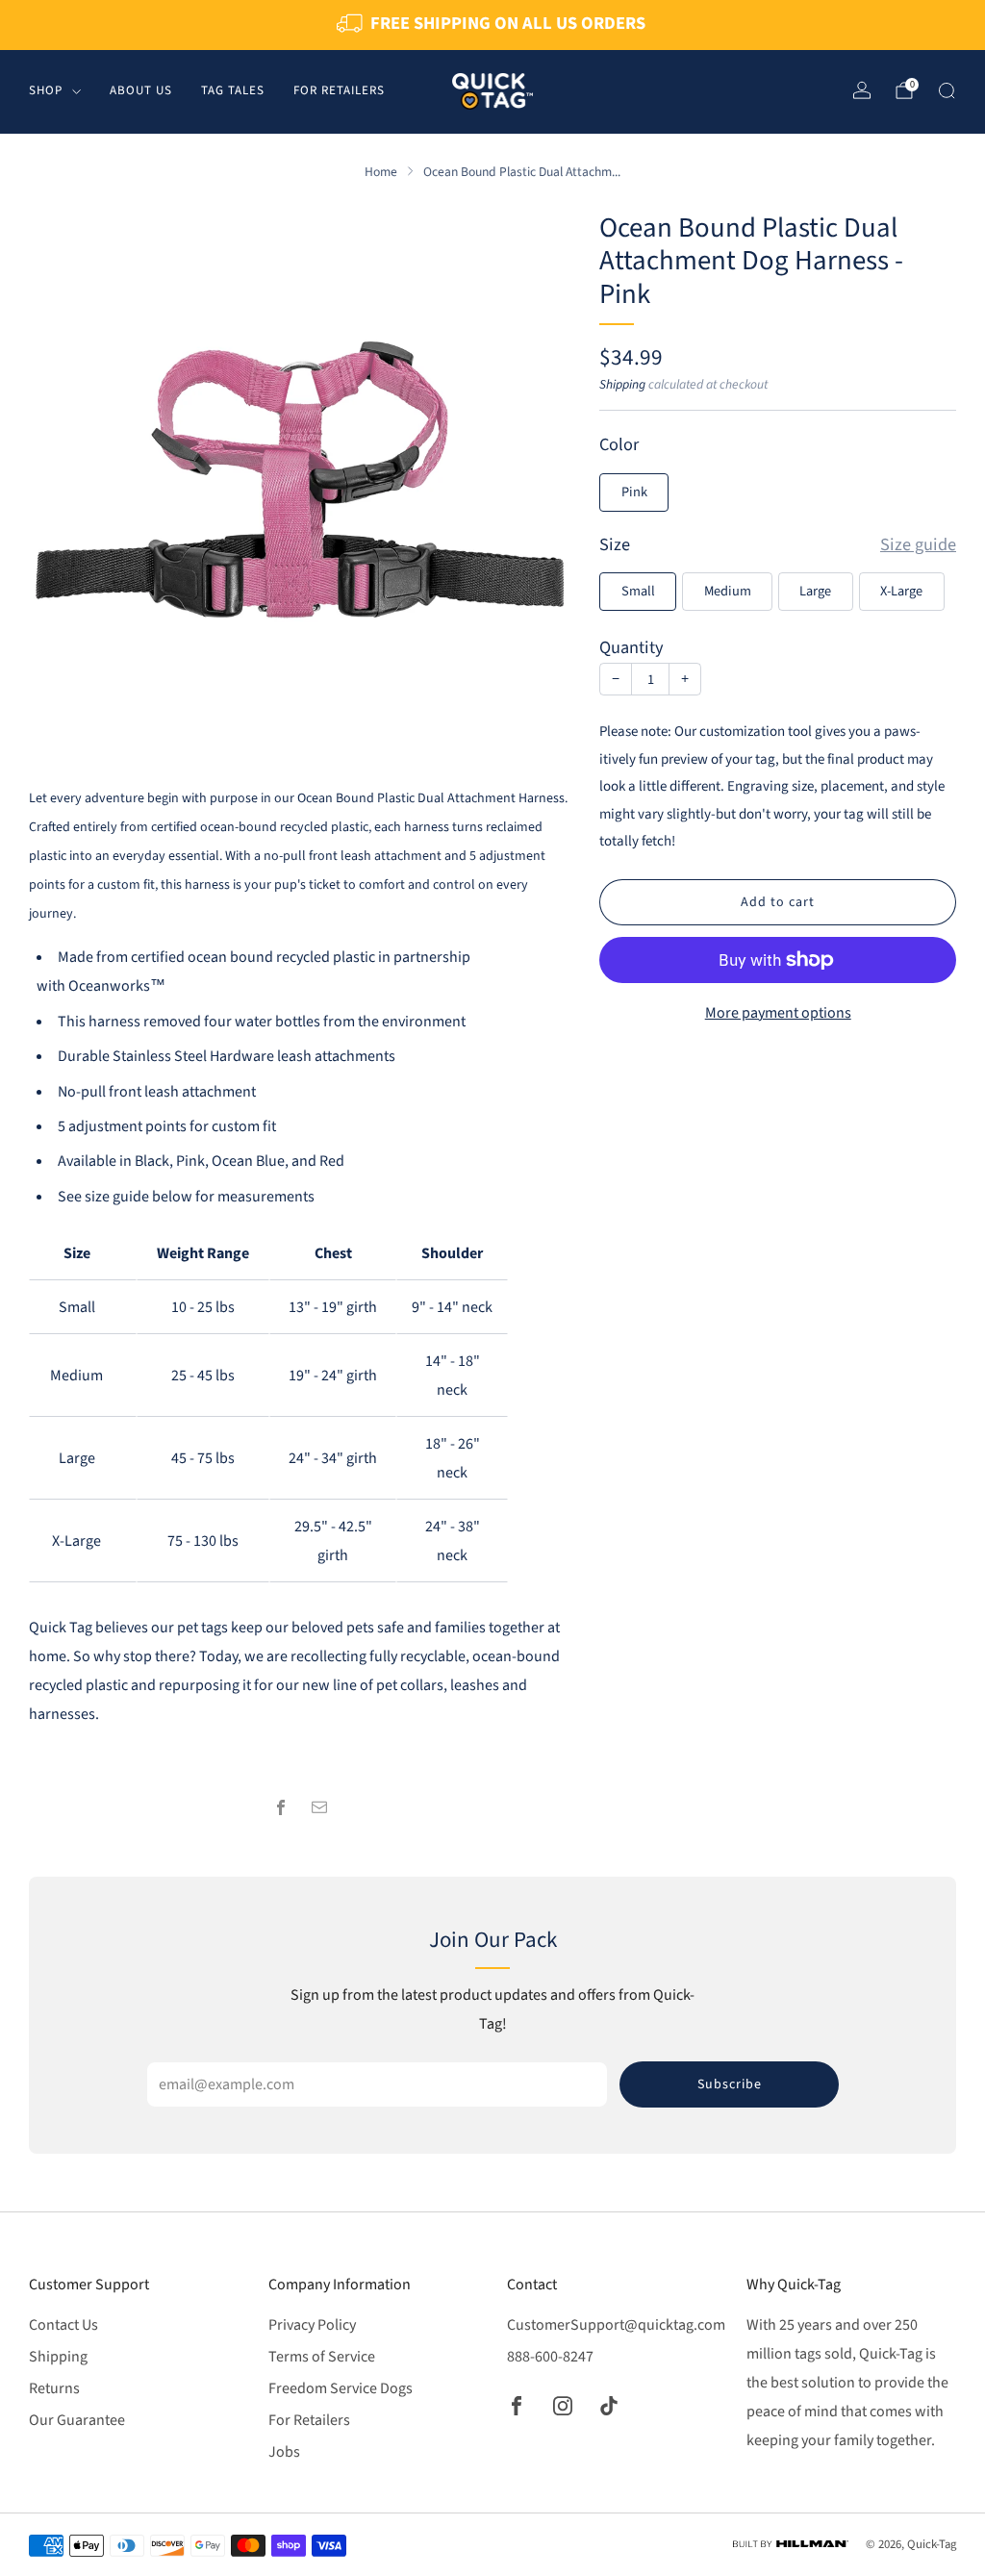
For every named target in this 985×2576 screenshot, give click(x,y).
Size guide (918, 545)
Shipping (622, 384)
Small (638, 591)
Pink (634, 492)
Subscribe (730, 2084)
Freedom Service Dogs (341, 2388)
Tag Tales (233, 90)
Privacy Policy (312, 2325)
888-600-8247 (550, 2357)
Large (815, 591)
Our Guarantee (77, 2420)
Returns (54, 2388)
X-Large (901, 591)
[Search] (947, 90)
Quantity (631, 647)
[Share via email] (319, 1807)
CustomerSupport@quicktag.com (616, 2325)
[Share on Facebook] (281, 1807)
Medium (728, 591)
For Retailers (339, 90)
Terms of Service (322, 2357)
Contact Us (63, 2325)
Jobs (284, 2452)
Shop (46, 90)
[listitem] (492, 25)
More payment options (778, 1013)
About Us (141, 90)
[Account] (862, 90)
